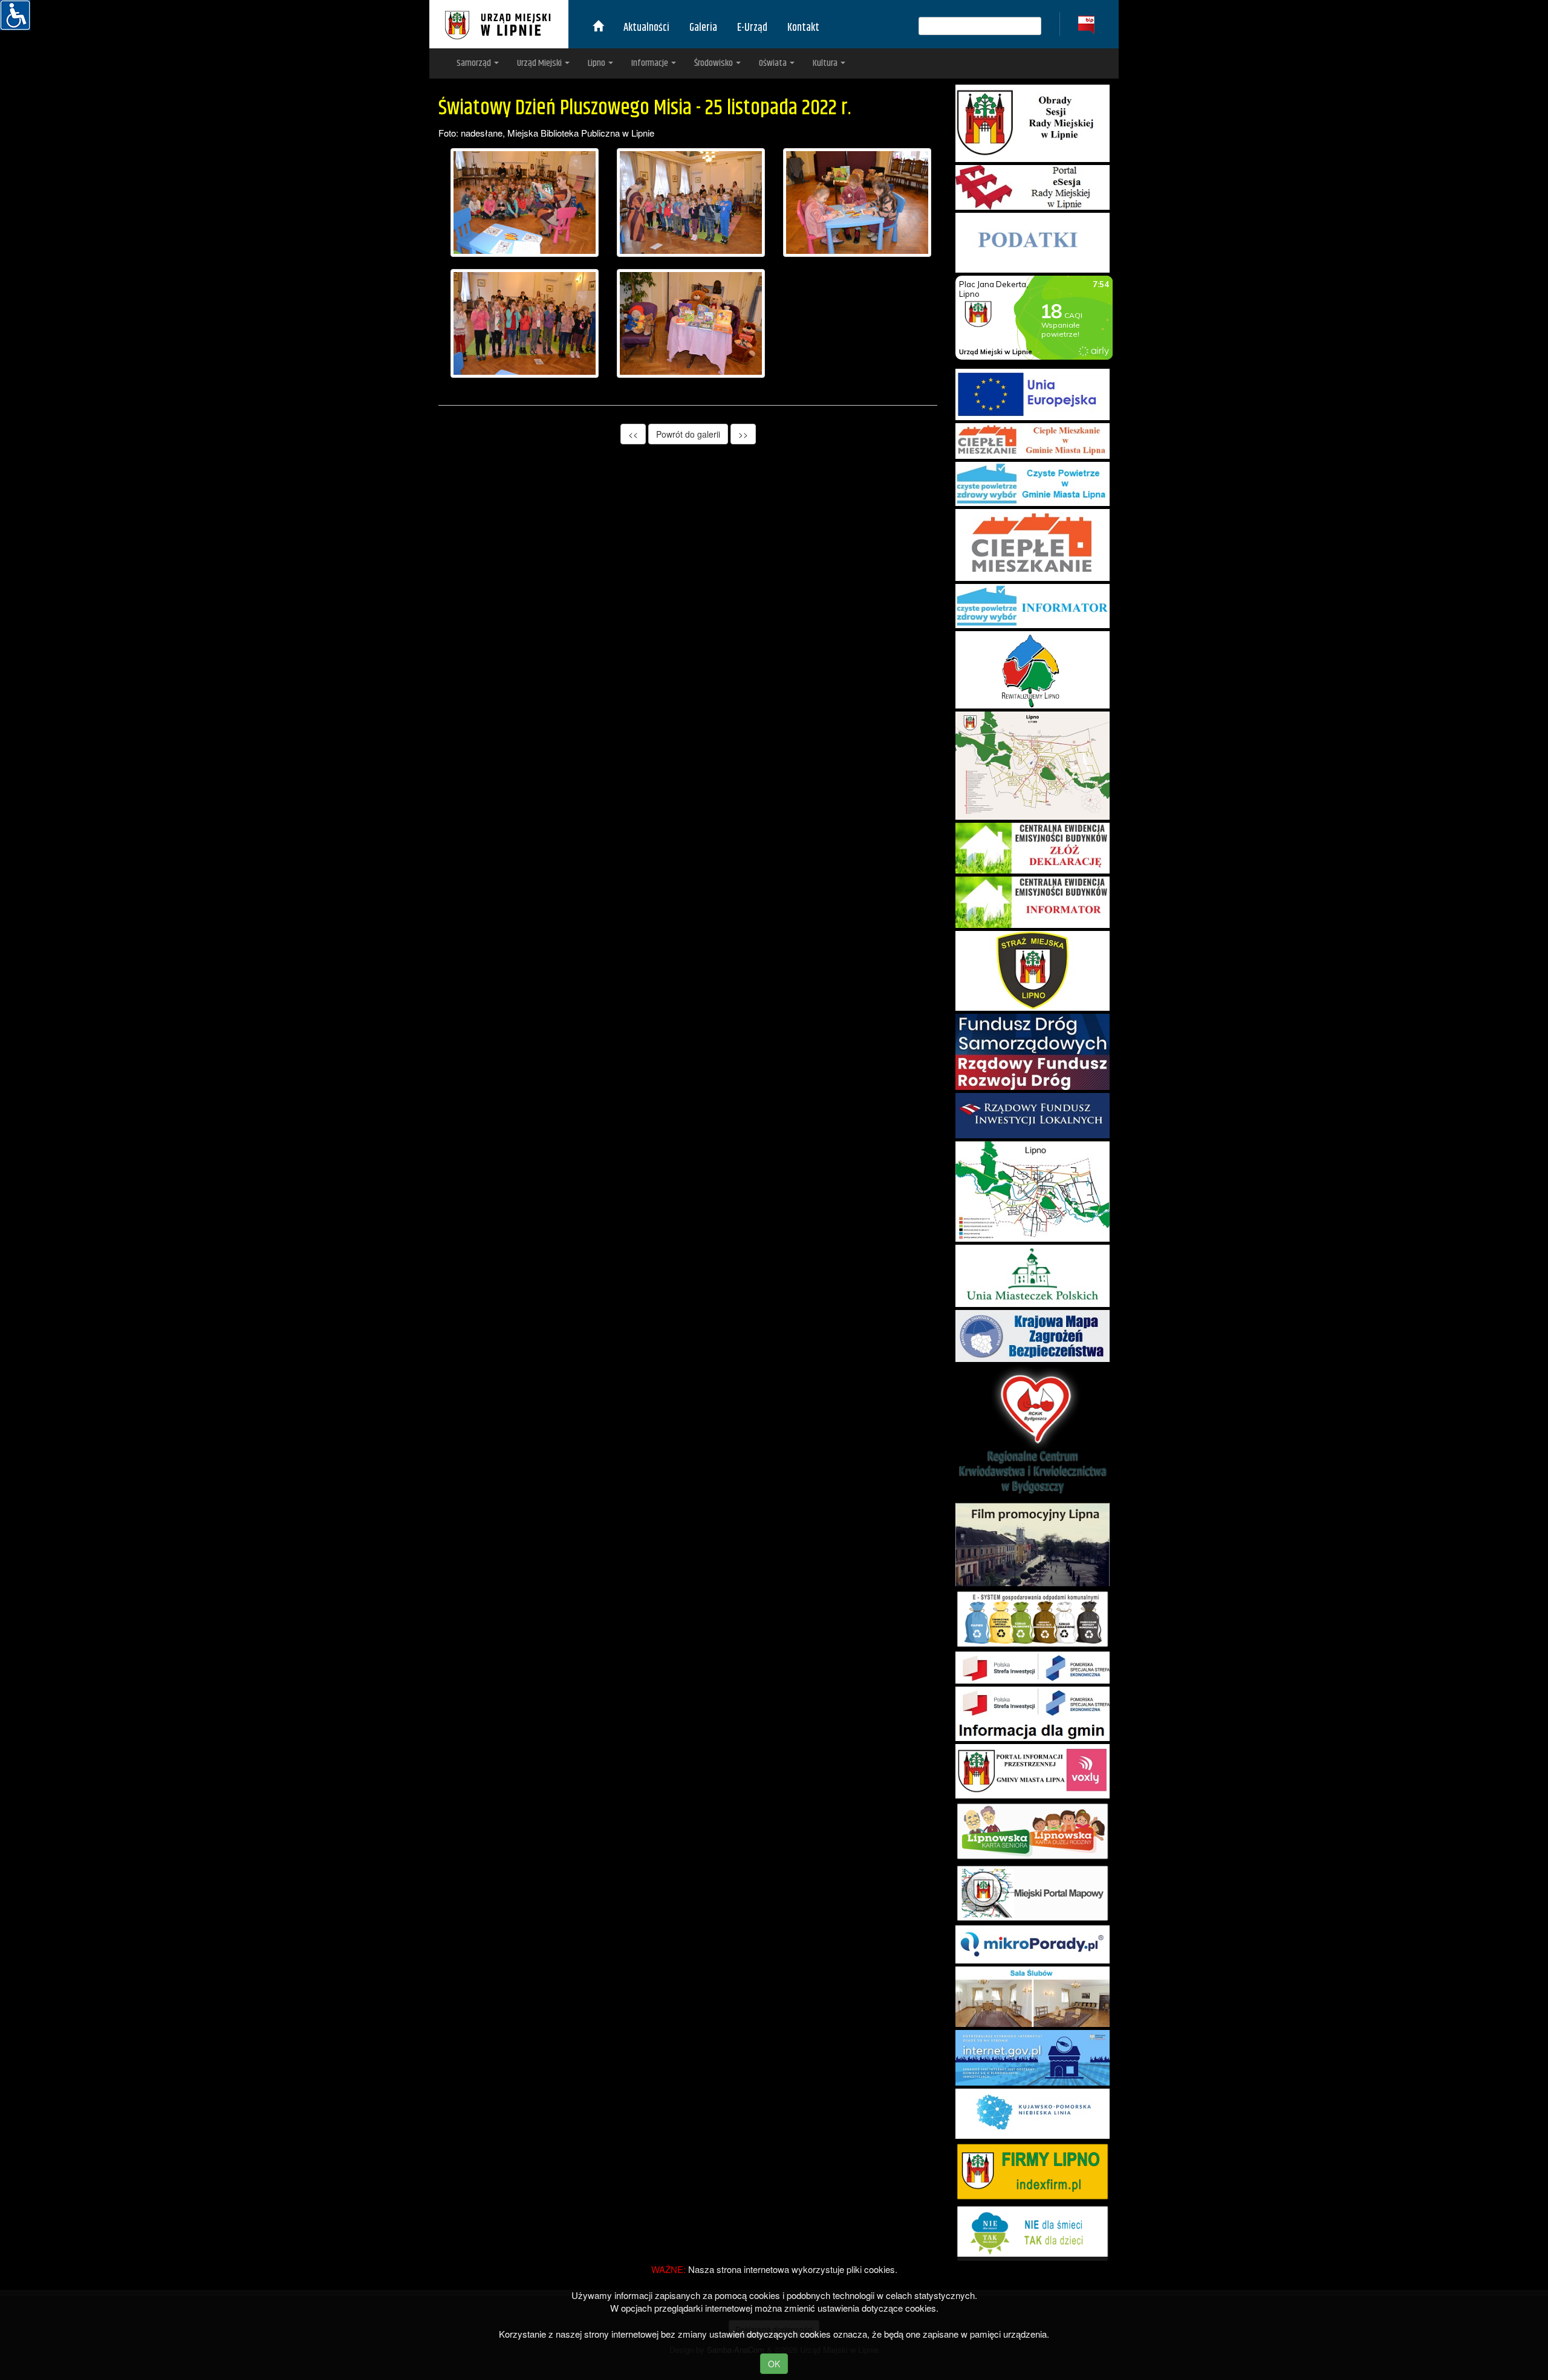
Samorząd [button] (475, 63)
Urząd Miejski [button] (540, 63)
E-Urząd (752, 28)
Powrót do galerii (688, 434)
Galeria (703, 28)
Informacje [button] (651, 63)
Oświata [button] (774, 63)
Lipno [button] (597, 63)
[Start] (598, 28)
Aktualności (646, 28)
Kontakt (803, 28)
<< (633, 434)
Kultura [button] (826, 63)
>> (743, 434)
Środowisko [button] (714, 63)
